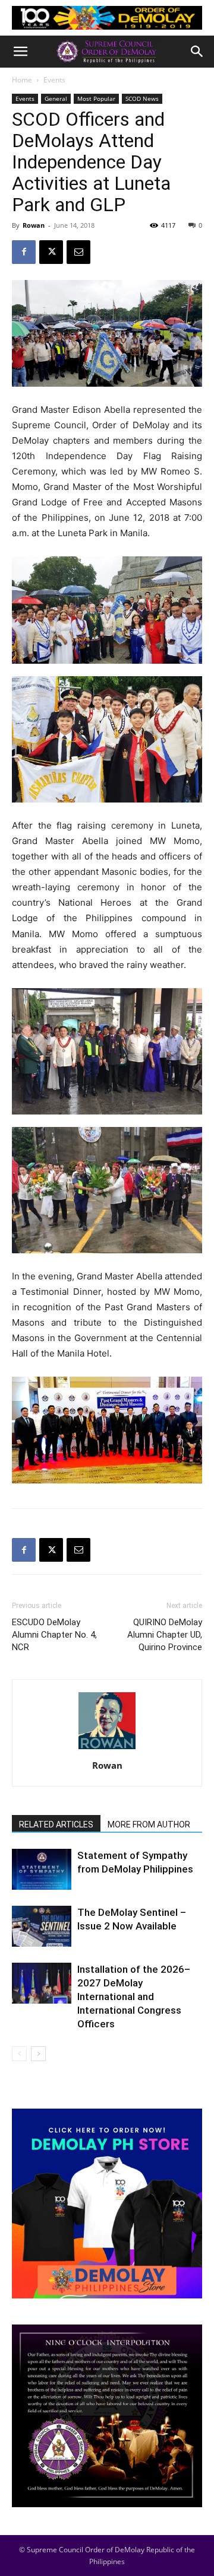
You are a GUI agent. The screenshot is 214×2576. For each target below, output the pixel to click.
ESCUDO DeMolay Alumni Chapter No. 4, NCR (54, 1635)
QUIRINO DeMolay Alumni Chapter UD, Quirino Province (165, 1635)
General (56, 98)
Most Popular (96, 98)
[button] (20, 52)
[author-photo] (107, 1749)
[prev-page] (19, 2054)
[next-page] (38, 2054)
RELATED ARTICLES (56, 1824)
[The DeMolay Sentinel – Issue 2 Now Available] (42, 1926)
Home (22, 80)
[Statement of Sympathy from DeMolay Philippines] (42, 1869)
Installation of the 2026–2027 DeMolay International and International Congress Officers (134, 1997)
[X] (51, 252)
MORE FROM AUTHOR (149, 1824)
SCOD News (142, 98)
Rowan (34, 225)
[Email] (78, 252)
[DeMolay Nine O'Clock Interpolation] (107, 2416)
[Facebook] (24, 252)
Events (54, 80)
